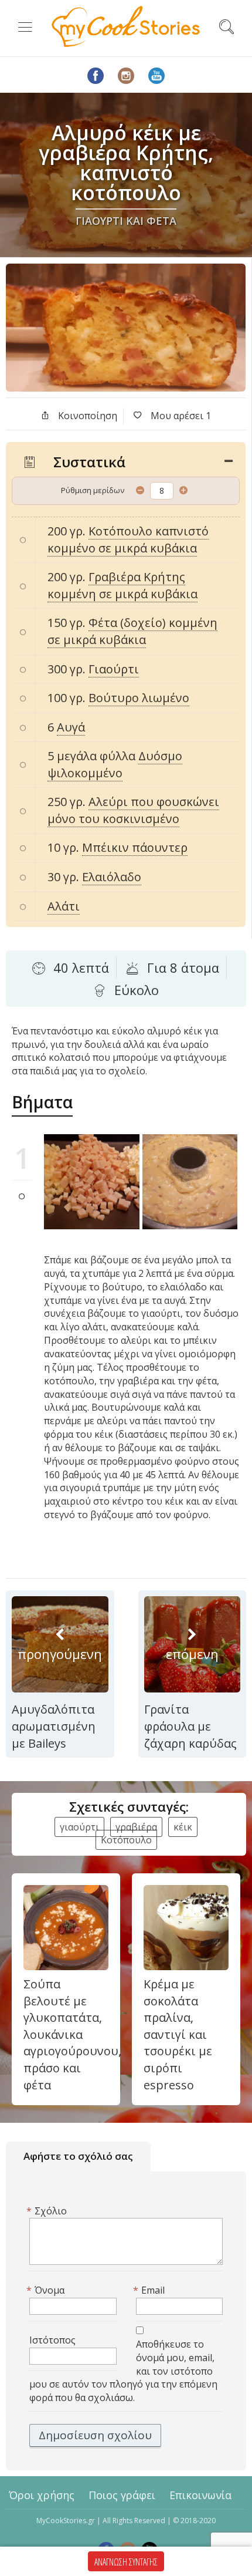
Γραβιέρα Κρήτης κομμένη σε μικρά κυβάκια (122, 585)
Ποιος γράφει (122, 2495)
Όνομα (47, 2290)
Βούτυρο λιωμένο (139, 698)
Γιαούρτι (114, 669)
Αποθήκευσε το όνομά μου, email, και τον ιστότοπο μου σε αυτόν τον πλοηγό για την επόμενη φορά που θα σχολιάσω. (123, 2371)
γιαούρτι (79, 1827)
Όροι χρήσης (42, 2495)
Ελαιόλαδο (112, 877)
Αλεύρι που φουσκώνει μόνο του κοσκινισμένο (133, 810)
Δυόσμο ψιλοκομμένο (115, 764)
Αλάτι (64, 906)
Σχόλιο (48, 2211)
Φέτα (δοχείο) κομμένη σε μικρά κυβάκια (132, 631)
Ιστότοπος (52, 2340)
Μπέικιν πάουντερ (135, 847)
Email (150, 2290)
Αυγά (71, 727)
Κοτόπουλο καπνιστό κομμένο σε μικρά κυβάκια (128, 540)
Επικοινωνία (200, 2495)
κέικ (183, 1827)
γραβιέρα (136, 1827)
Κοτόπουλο (126, 1840)
